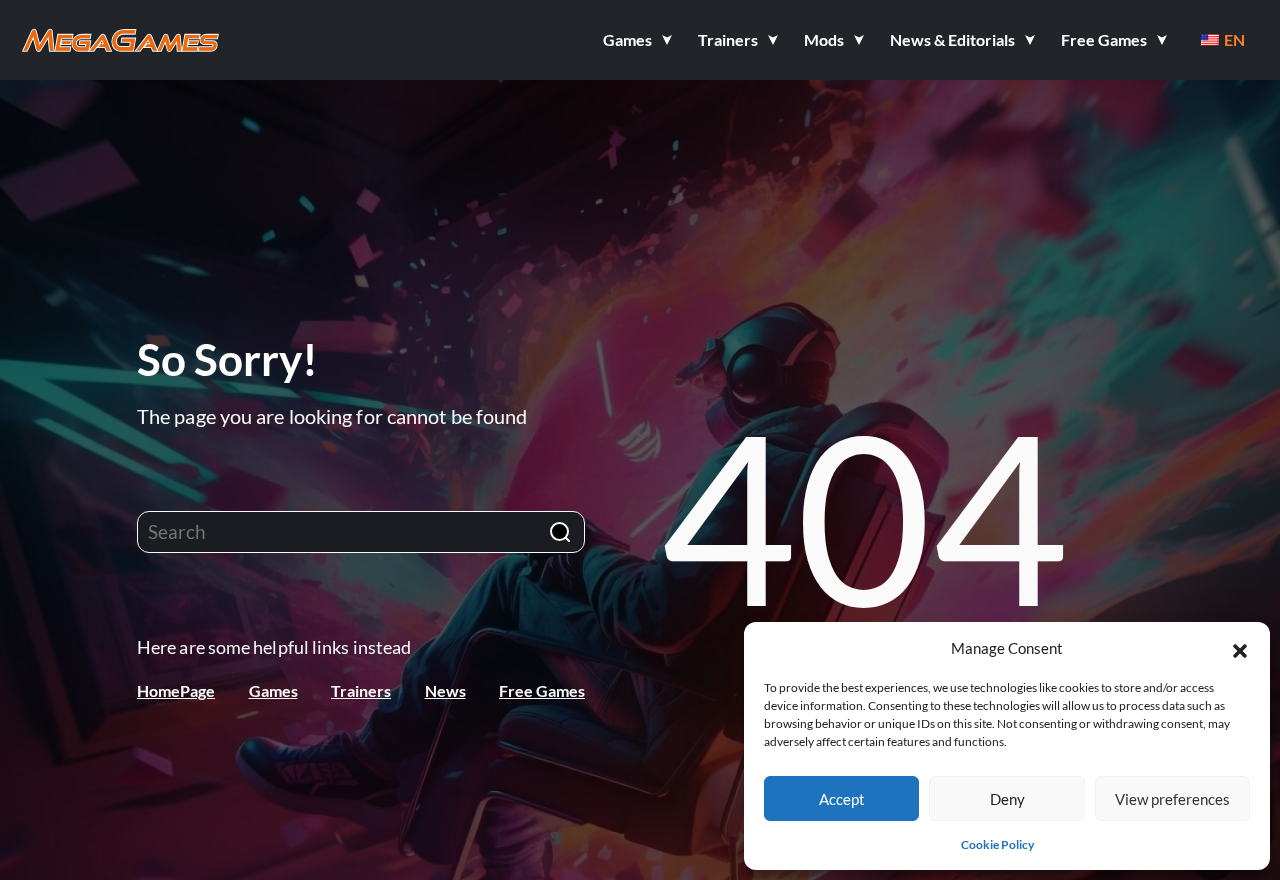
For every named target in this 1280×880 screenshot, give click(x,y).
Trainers (361, 690)
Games (273, 690)
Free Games (542, 690)
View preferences (1172, 799)
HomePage (176, 690)
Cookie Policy (997, 844)
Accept (842, 799)
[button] (1240, 648)
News (445, 690)
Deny (1007, 799)
